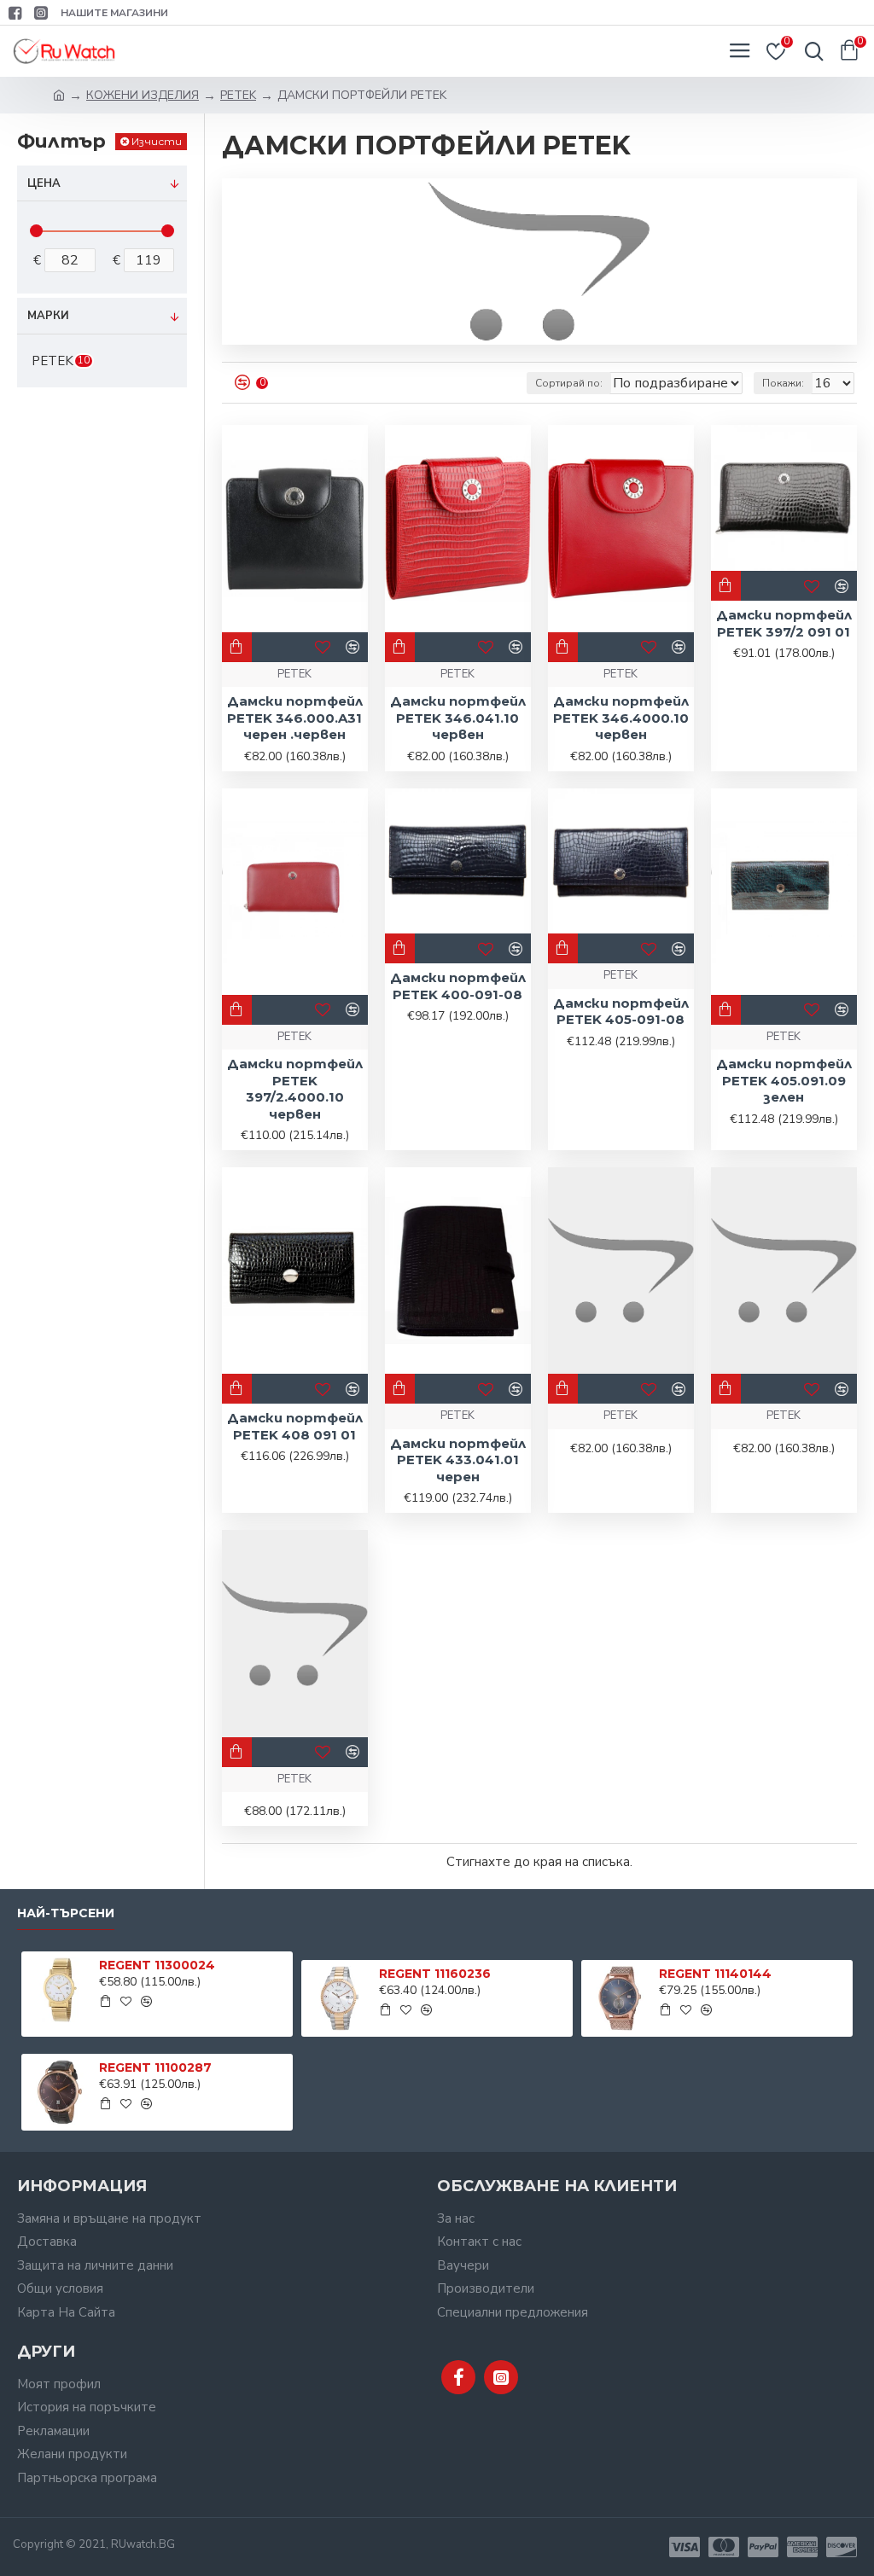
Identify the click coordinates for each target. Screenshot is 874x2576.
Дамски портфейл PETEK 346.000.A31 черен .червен (295, 718)
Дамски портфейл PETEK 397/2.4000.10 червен (295, 1089)
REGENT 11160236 (435, 1974)
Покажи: (783, 383)
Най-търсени (66, 1913)
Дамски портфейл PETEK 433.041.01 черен (458, 1460)
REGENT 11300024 (157, 1965)
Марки (48, 316)
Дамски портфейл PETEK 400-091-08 (458, 986)
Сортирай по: (569, 383)
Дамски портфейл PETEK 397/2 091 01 (784, 623)
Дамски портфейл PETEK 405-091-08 (621, 1012)
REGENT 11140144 (715, 1974)
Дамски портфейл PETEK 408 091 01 (295, 1426)
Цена (44, 183)
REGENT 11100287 (155, 2067)
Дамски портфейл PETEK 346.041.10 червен (458, 718)
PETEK (238, 95)
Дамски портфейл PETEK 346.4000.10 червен (621, 718)
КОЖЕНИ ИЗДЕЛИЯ (143, 95)
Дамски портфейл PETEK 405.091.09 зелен (784, 1080)
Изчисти (157, 141)
